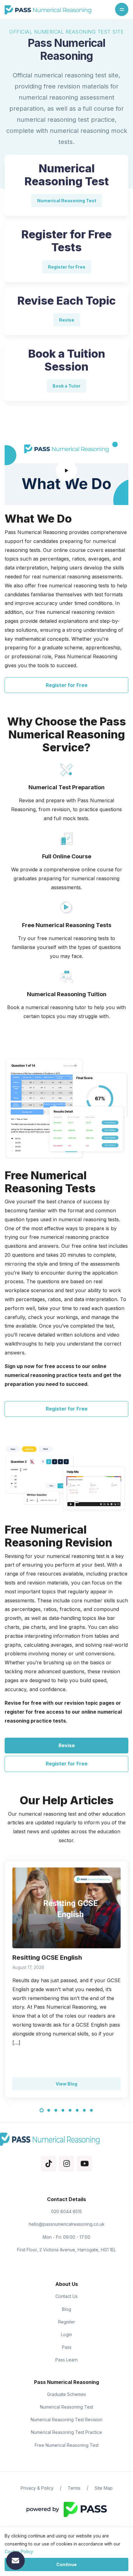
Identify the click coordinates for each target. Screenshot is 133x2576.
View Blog (66, 2084)
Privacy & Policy (37, 2488)
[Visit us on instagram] (66, 2164)
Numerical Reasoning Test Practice (66, 2432)
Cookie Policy (19, 2551)
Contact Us (66, 2296)
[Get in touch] (15, 2561)
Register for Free (67, 267)
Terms (74, 2488)
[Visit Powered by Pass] (67, 2509)
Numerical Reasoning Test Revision (66, 2420)
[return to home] (66, 2139)
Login (66, 2334)
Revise (67, 320)
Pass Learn (66, 2360)
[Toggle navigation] (122, 9)
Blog (66, 2309)
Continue (66, 2564)
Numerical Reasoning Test (67, 201)
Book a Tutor (66, 386)
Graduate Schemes (66, 2394)
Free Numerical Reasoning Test (67, 2445)
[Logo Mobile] (48, 10)
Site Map (104, 2488)
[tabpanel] (66, 1979)
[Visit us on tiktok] (49, 2164)
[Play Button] (66, 470)
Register (67, 2322)
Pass (67, 2347)
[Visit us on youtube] (84, 2164)
